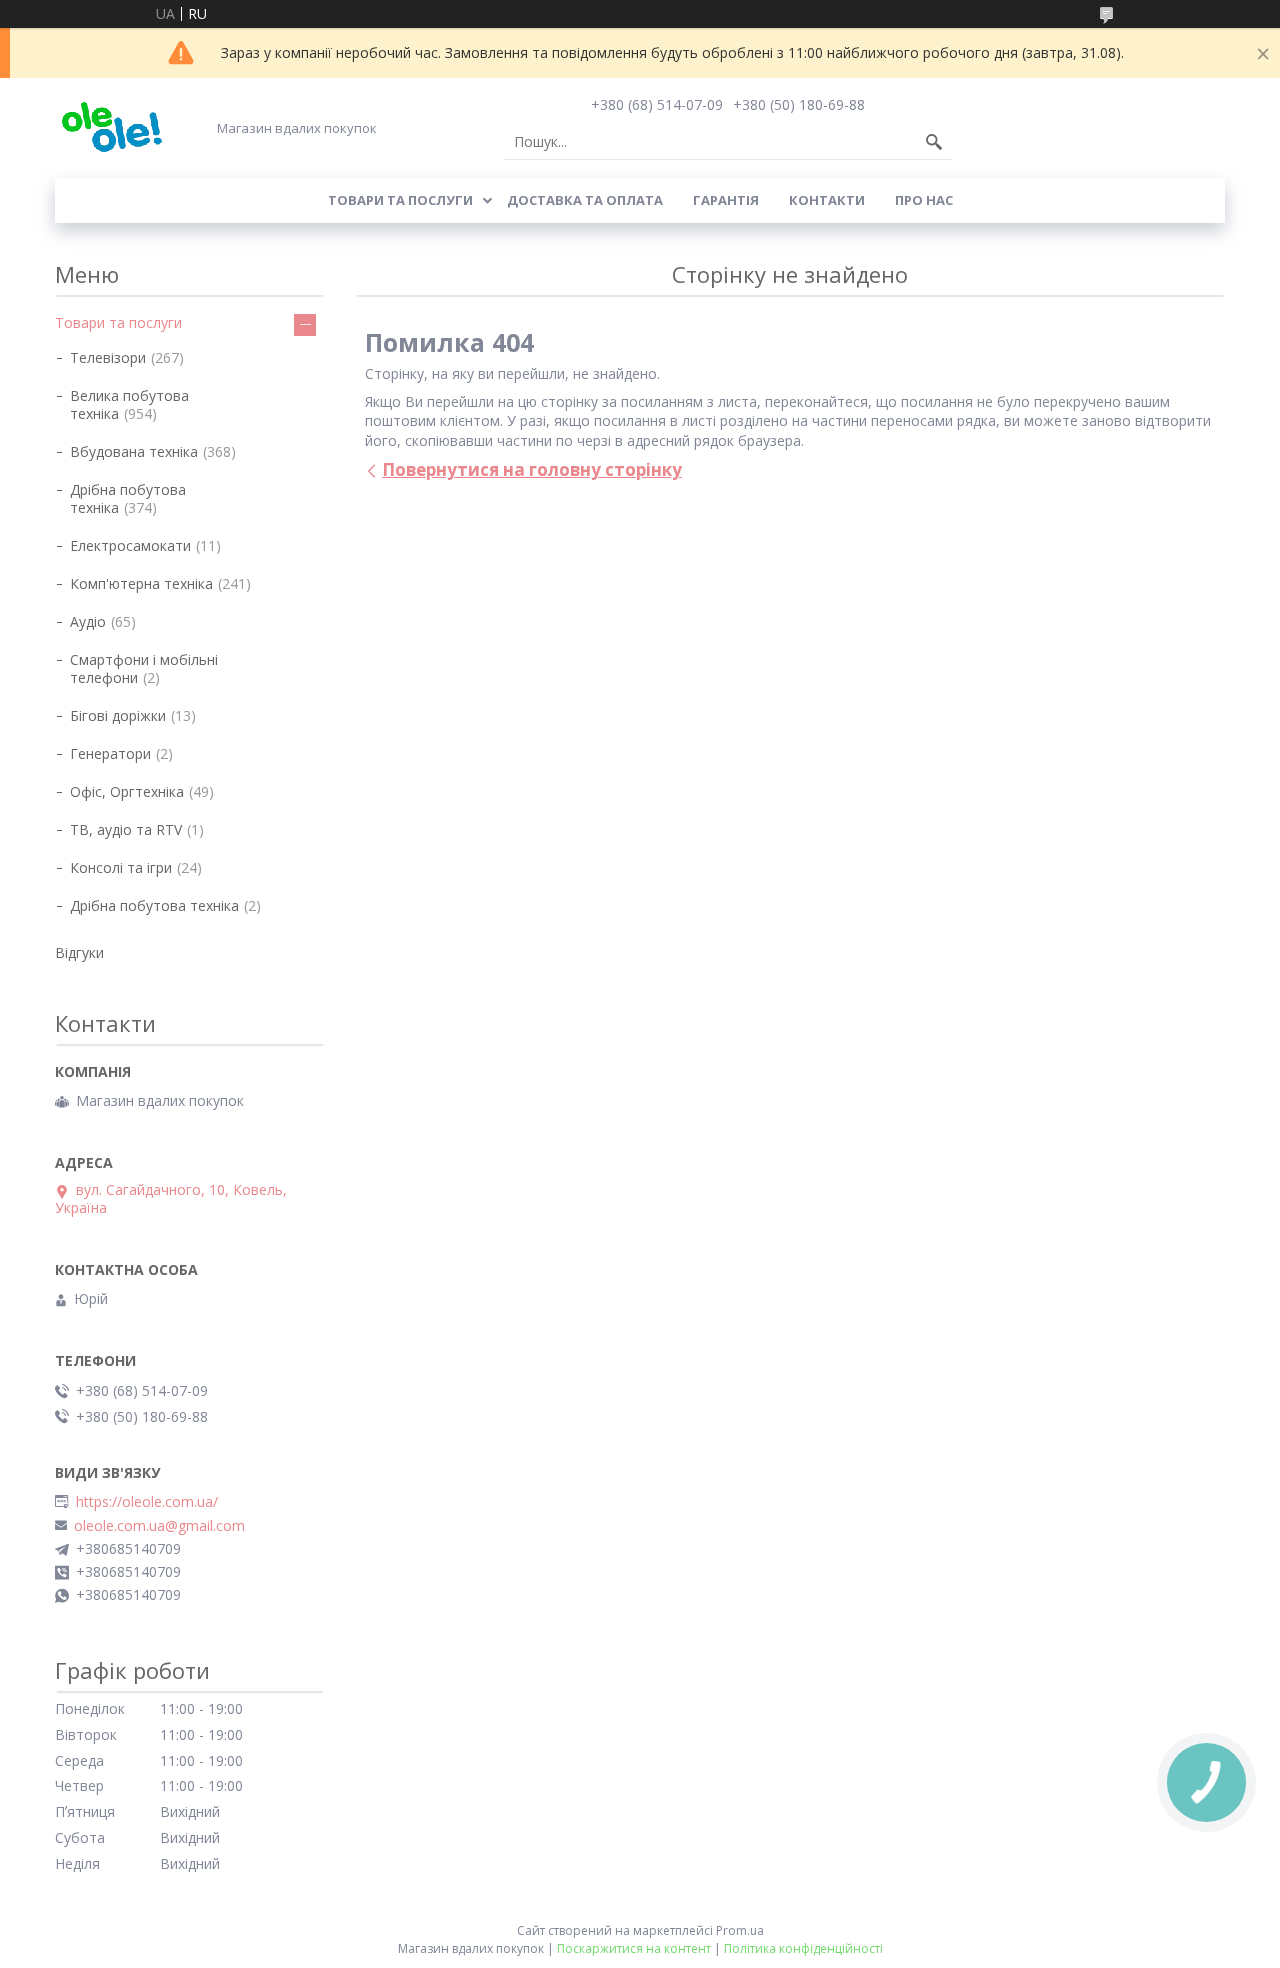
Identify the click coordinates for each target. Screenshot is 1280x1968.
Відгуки (79, 952)
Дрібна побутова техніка (128, 498)
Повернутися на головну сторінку (532, 469)
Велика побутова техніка (129, 404)
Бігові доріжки (118, 715)
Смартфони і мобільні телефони (144, 668)
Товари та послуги (400, 200)
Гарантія (726, 200)
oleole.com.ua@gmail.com (159, 1526)
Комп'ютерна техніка (141, 583)
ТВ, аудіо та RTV (126, 829)
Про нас (924, 200)
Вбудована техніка (134, 451)
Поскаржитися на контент (634, 1948)
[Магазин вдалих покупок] (111, 127)
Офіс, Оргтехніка (127, 791)
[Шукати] (934, 142)
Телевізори (108, 357)
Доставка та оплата (585, 200)
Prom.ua (740, 1930)
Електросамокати (130, 545)
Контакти (827, 200)
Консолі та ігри (121, 867)
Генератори (110, 753)
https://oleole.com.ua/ (147, 1502)
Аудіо (88, 621)
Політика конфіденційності (803, 1948)
